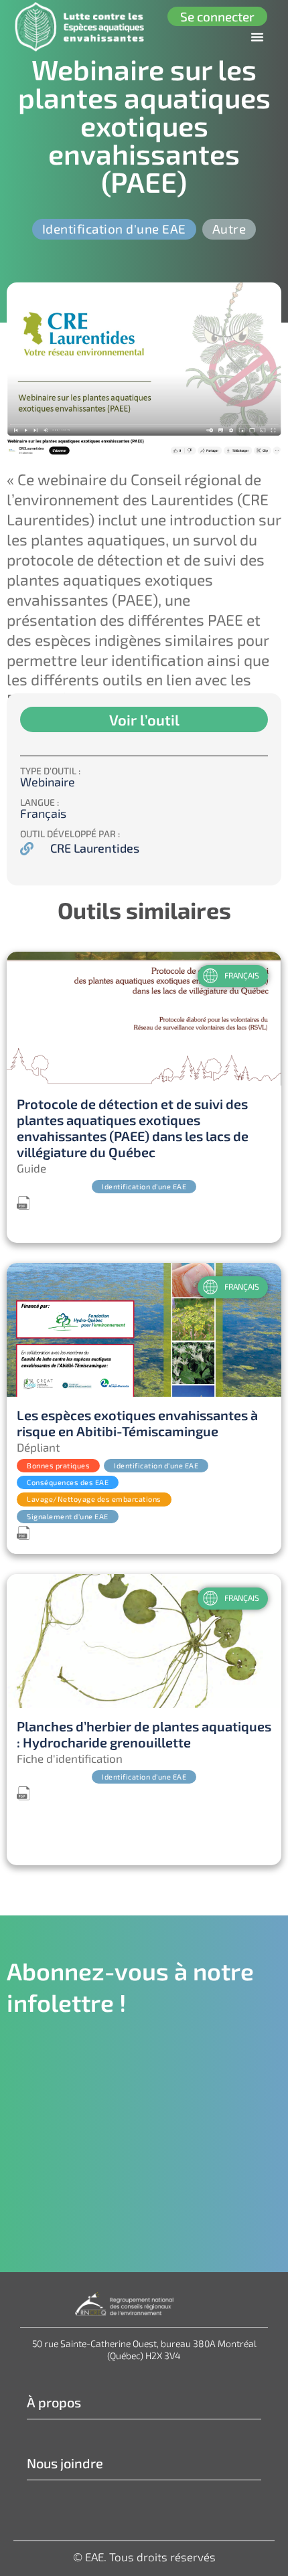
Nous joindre (65, 2463)
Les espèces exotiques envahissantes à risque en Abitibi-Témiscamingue (137, 1423)
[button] (257, 37)
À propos (54, 2402)
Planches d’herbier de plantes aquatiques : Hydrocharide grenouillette (144, 1734)
